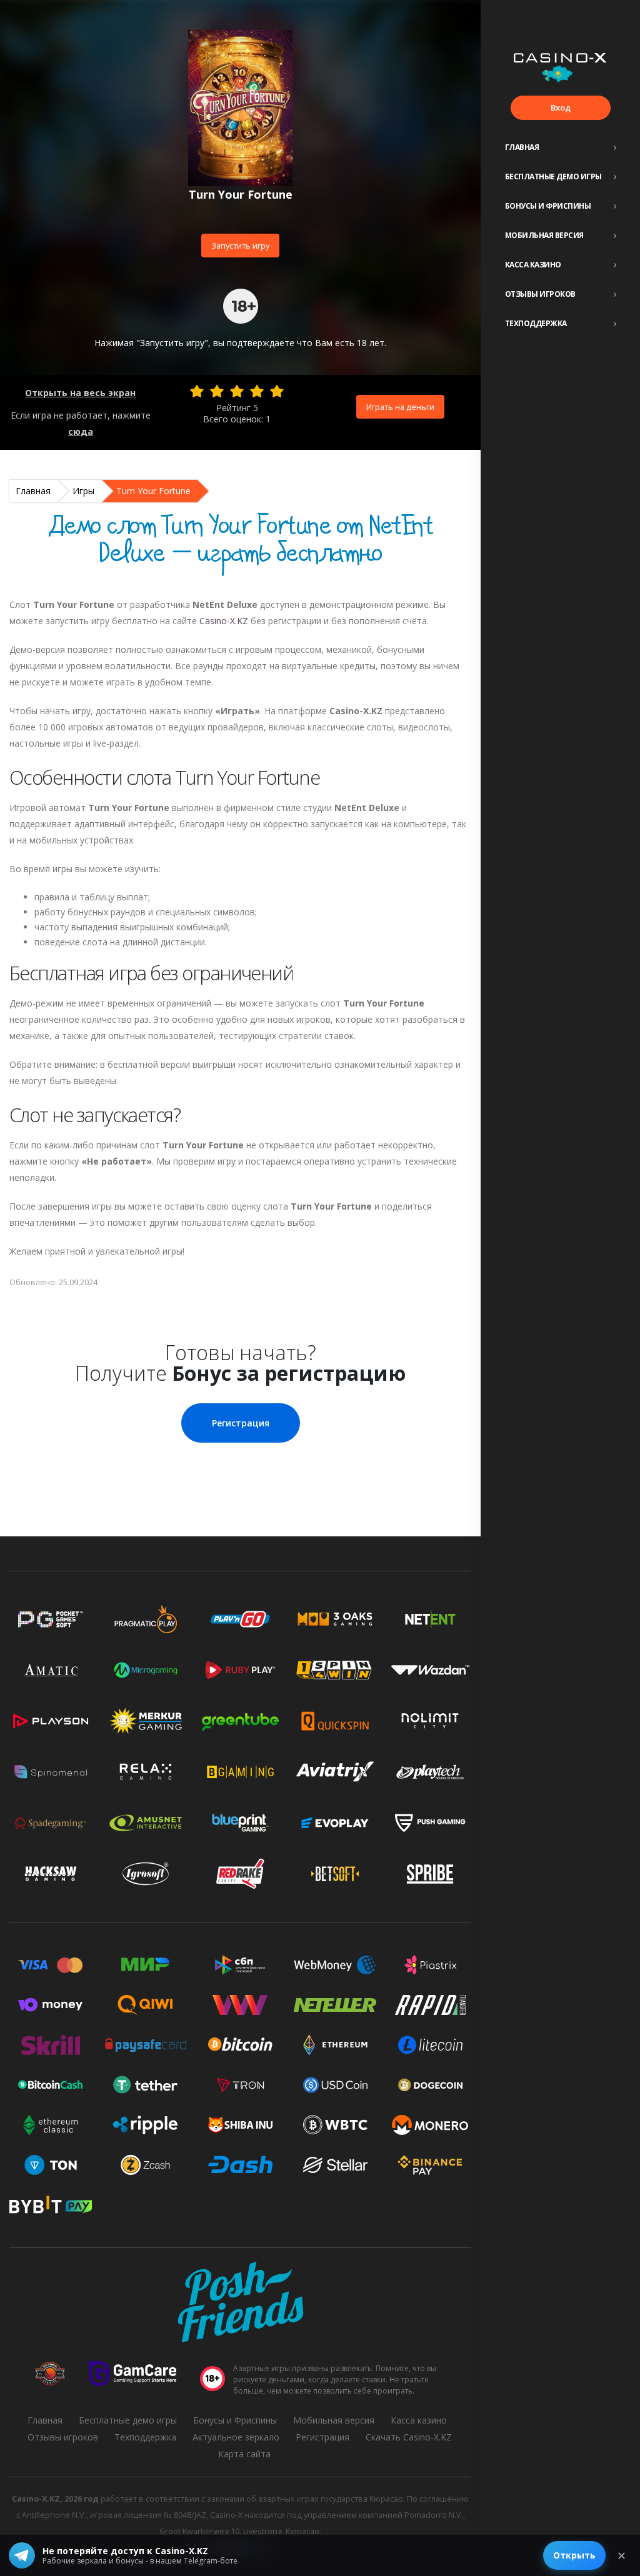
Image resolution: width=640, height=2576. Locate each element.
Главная (522, 147)
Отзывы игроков (540, 294)
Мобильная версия (544, 235)
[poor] (217, 391)
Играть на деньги (400, 407)
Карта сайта (244, 2454)
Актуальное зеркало (236, 2437)
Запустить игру (240, 246)
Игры (83, 491)
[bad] (197, 391)
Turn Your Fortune (153, 491)
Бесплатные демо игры (553, 177)
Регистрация (241, 1423)
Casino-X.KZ (224, 621)
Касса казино (533, 265)
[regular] (237, 391)
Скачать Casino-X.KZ (409, 2437)
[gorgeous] (277, 391)
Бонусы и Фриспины (548, 206)
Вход (561, 107)
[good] (257, 391)
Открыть (574, 2555)
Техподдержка (536, 323)
